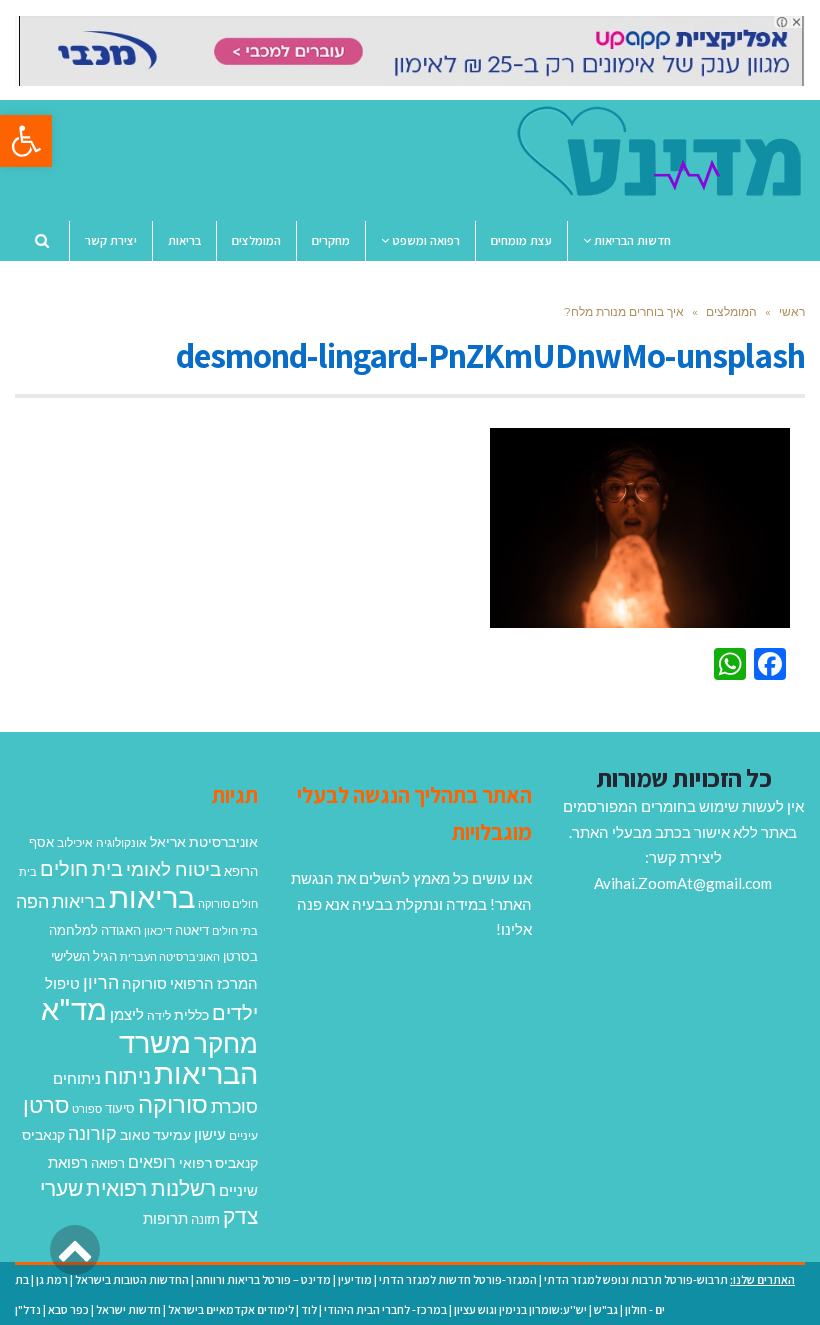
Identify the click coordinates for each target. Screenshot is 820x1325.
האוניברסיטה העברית (170, 956)
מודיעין (355, 1279)
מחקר (226, 1043)
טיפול (62, 983)
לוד (309, 1309)
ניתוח (127, 1076)
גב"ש (606, 1309)
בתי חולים (235, 930)
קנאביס (43, 1134)
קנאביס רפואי (218, 1162)
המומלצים (731, 311)
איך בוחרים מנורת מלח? (624, 311)
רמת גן (52, 1279)
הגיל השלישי (84, 956)
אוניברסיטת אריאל (204, 841)
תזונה (205, 1219)
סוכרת (234, 1106)
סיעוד (120, 1108)
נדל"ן (28, 1309)
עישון (210, 1134)
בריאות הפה (61, 901)
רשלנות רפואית (151, 1188)
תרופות (165, 1218)
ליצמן (127, 1014)
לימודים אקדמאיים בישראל (231, 1309)
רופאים (152, 1161)
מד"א (74, 1008)
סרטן (46, 1104)
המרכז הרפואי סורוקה (190, 983)
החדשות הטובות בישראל (132, 1279)
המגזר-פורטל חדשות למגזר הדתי (458, 1279)
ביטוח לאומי (173, 868)
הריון (101, 982)
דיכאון (158, 930)
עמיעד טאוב (155, 1134)
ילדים (235, 1012)
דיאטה (192, 930)
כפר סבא (68, 1309)
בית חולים (81, 868)
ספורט (87, 1108)
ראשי (792, 311)
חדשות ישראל (128, 1309)
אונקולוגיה (121, 842)
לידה (159, 1015)
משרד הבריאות (188, 1057)
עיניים (243, 1135)
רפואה (108, 1163)
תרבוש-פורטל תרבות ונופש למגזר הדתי (636, 1279)
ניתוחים (77, 1078)
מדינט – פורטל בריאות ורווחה (263, 1279)
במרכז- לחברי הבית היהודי (385, 1309)
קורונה (92, 1133)
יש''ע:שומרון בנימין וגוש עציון (520, 1309)
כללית (191, 1014)
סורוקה (173, 1104)
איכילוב (75, 842)
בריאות (152, 896)
